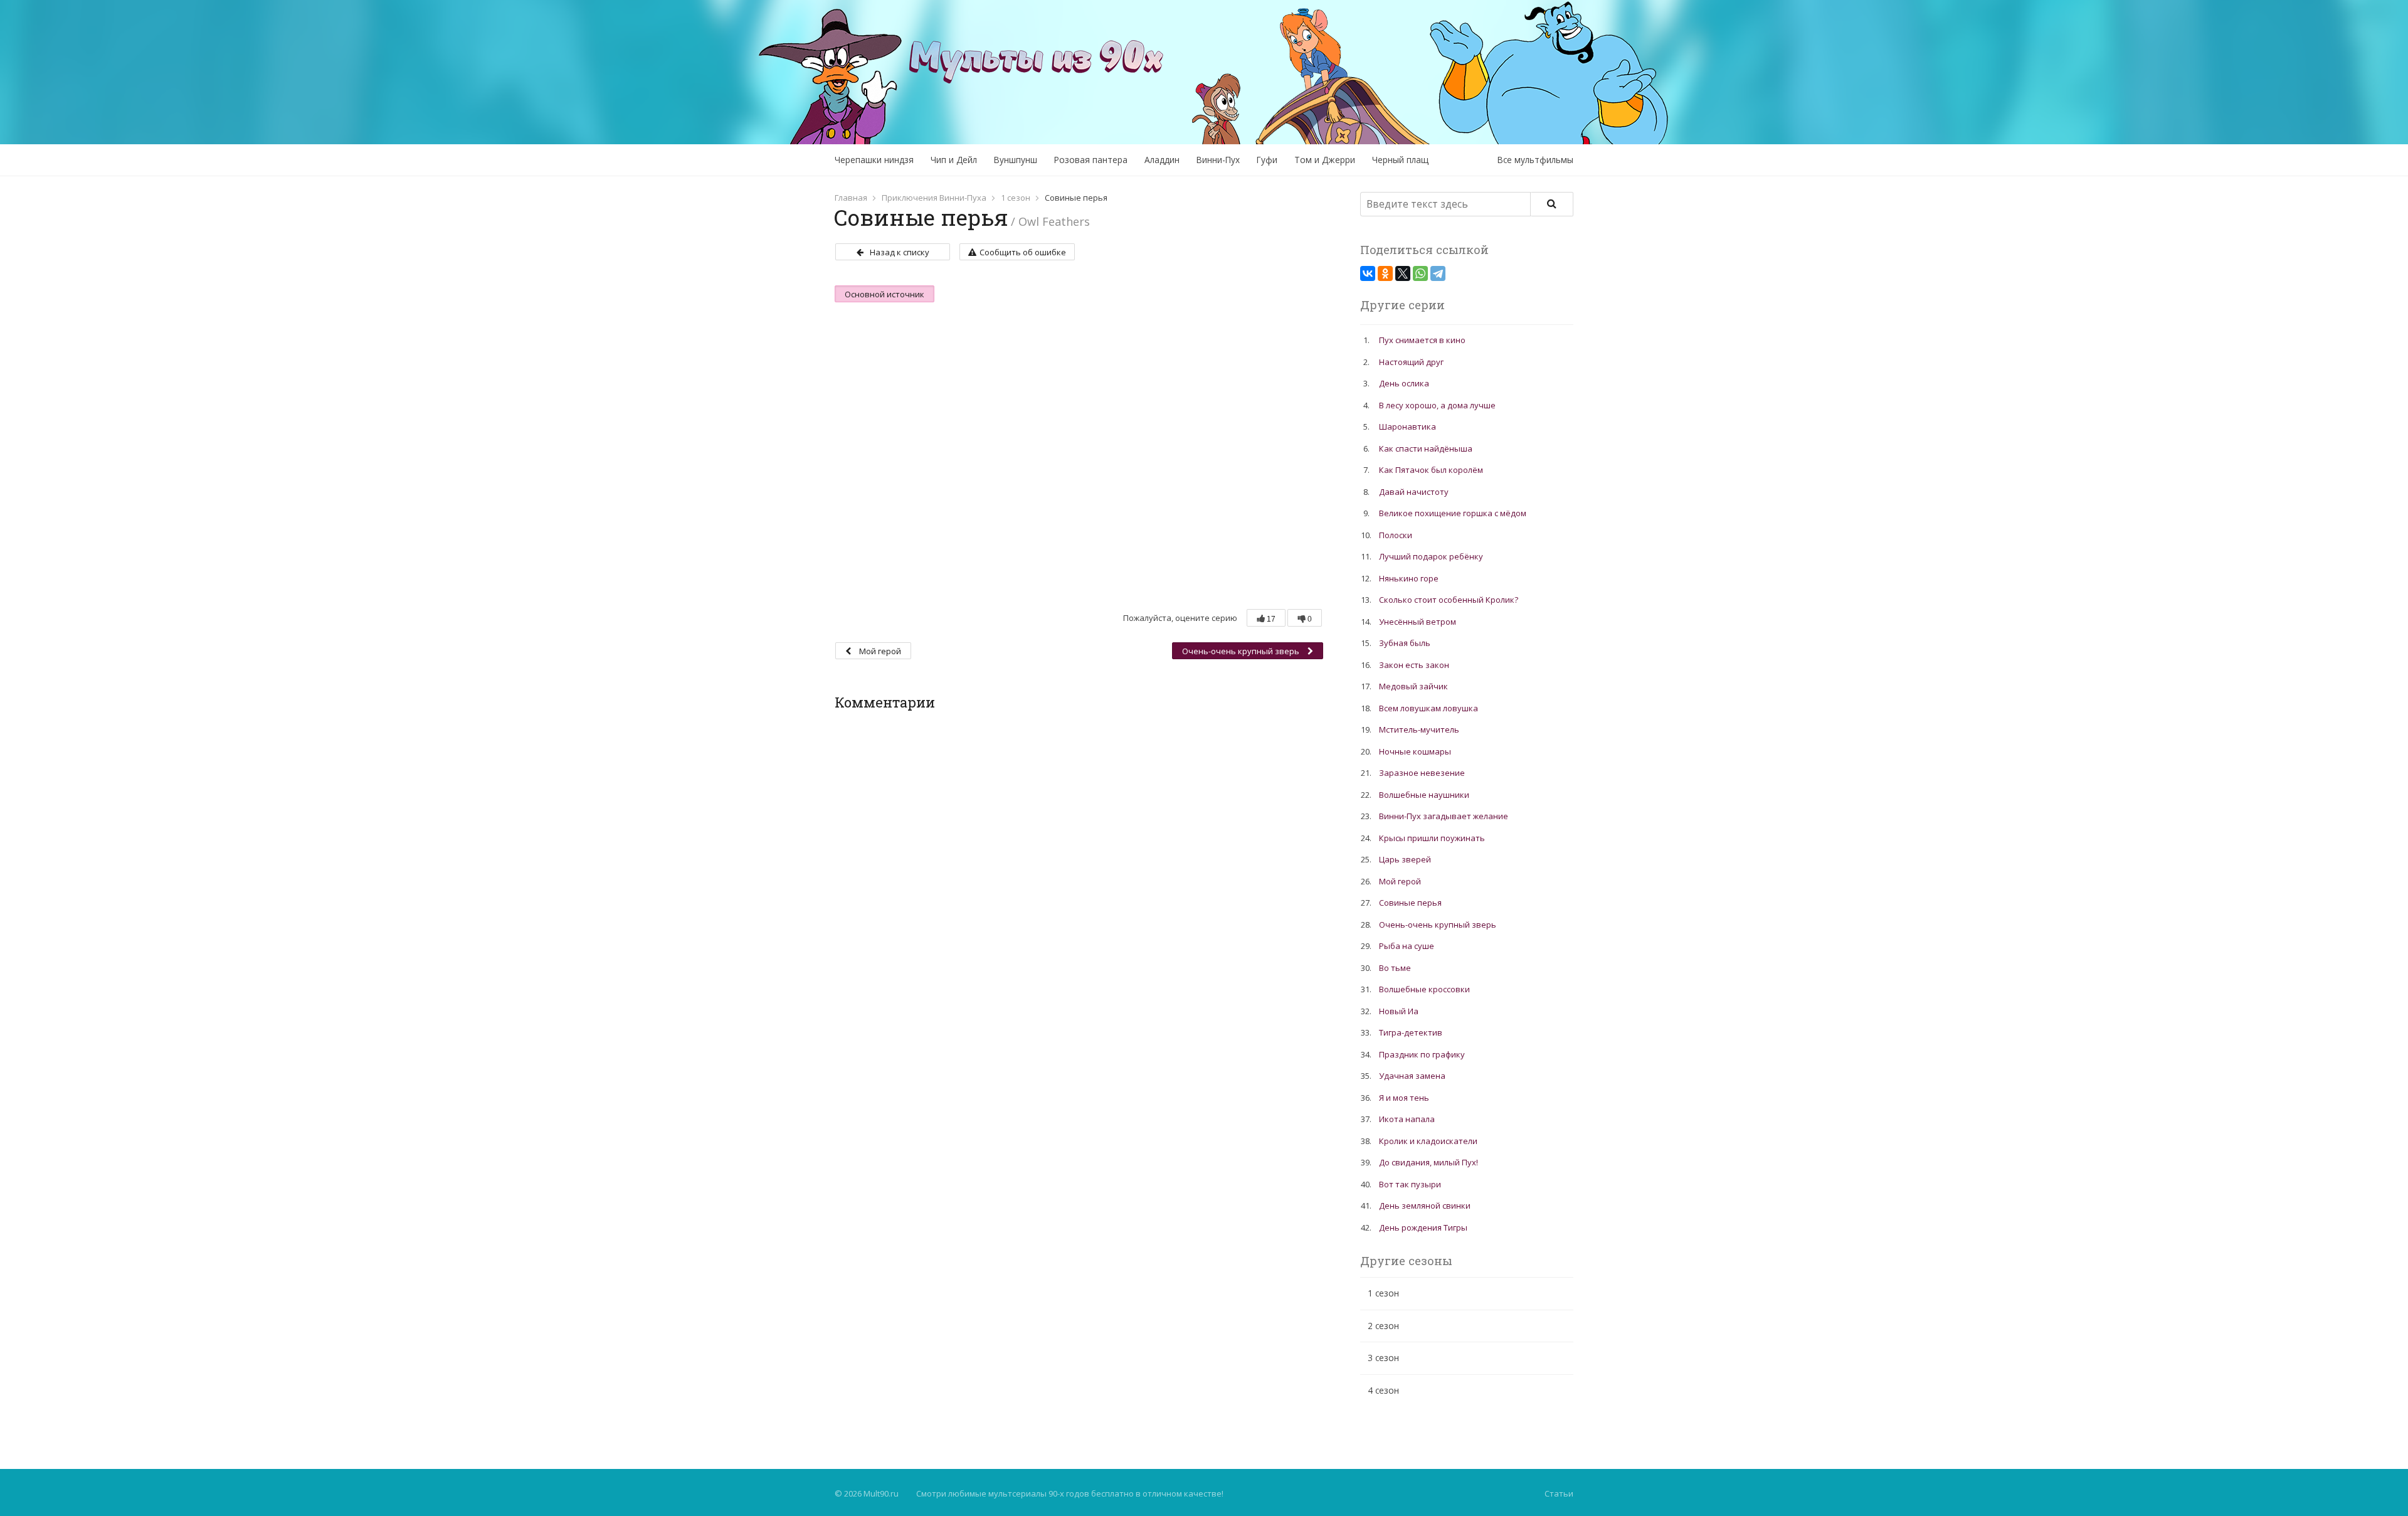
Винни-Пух (1218, 160)
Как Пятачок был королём (1431, 470)
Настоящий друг (1411, 362)
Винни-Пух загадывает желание (1444, 816)
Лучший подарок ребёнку (1431, 556)
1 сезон (1016, 198)
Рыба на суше (1407, 946)
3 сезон (1383, 1358)
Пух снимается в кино (1422, 340)
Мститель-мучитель (1419, 729)
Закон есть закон (1414, 665)
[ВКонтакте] (1368, 273)
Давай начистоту (1414, 492)
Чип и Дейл (954, 160)
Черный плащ (1400, 160)
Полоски (1396, 535)
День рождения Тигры (1423, 1227)
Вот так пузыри (1410, 1184)
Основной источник (885, 294)
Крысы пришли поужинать (1432, 838)
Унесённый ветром (1418, 622)
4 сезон (1383, 1390)
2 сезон (1383, 1326)
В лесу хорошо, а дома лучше (1437, 405)
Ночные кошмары (1415, 751)
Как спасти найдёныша (1426, 448)
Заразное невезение (1422, 773)
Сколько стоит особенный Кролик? (1449, 600)
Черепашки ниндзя (874, 160)
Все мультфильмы (1535, 160)
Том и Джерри (1325, 160)
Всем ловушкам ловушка (1428, 708)
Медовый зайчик (1413, 686)
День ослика (1404, 383)
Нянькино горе (1409, 578)
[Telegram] (1438, 273)
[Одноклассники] (1385, 273)
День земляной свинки (1425, 1206)
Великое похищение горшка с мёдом (1453, 513)
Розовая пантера (1091, 160)
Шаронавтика (1407, 427)
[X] (1403, 273)
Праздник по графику (1422, 1054)
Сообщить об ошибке (1023, 252)
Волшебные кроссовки (1424, 989)
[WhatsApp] (1420, 273)
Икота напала (1407, 1119)
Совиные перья (1410, 903)
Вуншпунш (1016, 160)
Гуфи (1267, 160)
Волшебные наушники (1424, 795)
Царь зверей (1405, 859)
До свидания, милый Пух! (1428, 1162)
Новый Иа (1399, 1011)
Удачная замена (1412, 1076)
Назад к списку (900, 252)
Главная (851, 198)
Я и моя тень (1404, 1098)
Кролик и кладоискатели (1428, 1141)
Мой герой (879, 651)
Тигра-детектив (1411, 1032)
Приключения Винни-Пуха (934, 198)
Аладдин (1162, 160)
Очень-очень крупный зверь (1242, 651)
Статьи (1559, 1493)
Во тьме (1395, 968)
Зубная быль (1405, 643)
